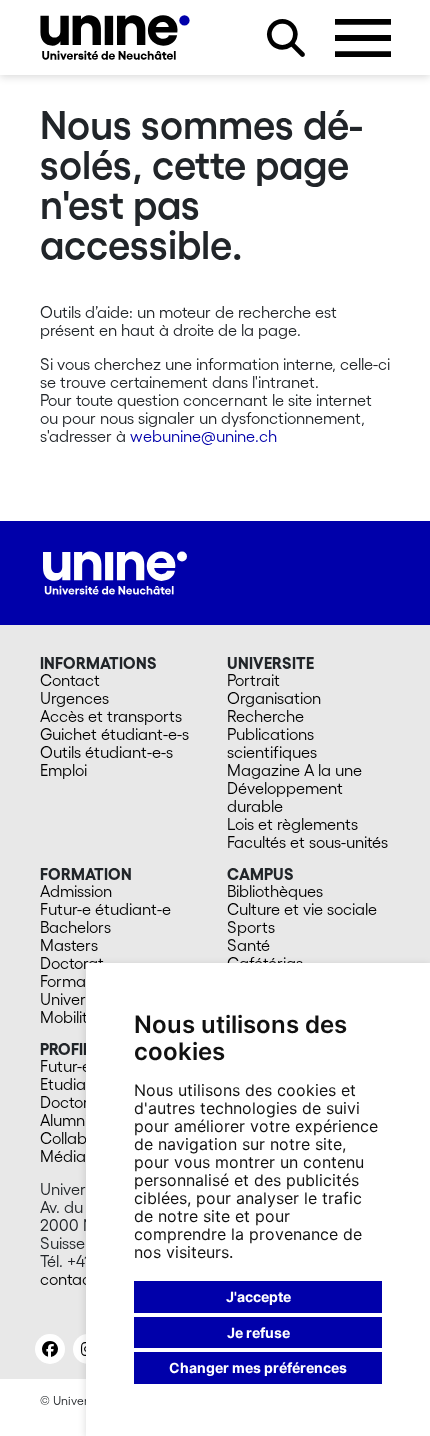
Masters (69, 945)
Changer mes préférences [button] (258, 1367)
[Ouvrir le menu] (363, 38)
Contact (70, 680)
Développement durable (285, 797)
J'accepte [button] (258, 1296)
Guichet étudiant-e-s (114, 734)
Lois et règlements (292, 824)
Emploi (63, 770)
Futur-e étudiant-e (105, 909)
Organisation (274, 698)
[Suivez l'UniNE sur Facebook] (50, 1349)
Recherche (265, 716)
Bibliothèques (275, 891)
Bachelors (75, 927)
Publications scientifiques (272, 743)
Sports (251, 927)
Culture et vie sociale (302, 909)
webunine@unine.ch (203, 436)
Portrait (253, 680)
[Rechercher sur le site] (286, 38)
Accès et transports (111, 716)
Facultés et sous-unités (307, 842)
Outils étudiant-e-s (106, 752)
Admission (76, 891)
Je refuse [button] (258, 1332)
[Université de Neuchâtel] (115, 37)
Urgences (74, 698)
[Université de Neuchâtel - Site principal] (115, 571)
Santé (248, 945)
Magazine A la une (294, 770)
